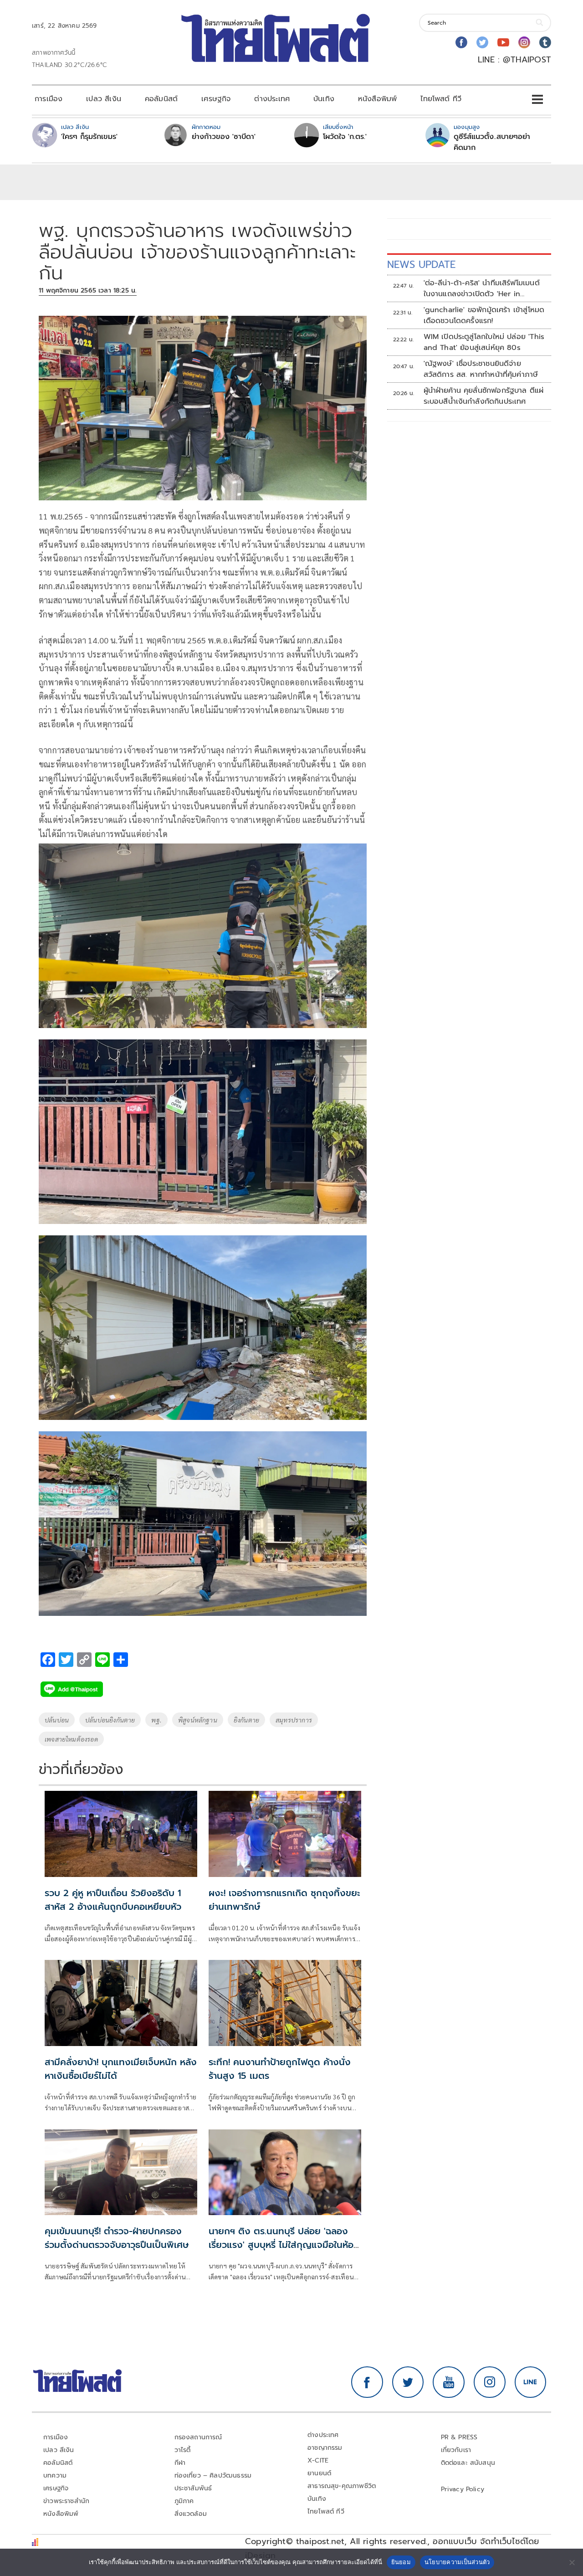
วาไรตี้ (183, 2450)
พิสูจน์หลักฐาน (198, 1720)
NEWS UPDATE (421, 265)
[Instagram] (524, 42)
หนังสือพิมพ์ (377, 99)
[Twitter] (482, 42)
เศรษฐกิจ (216, 99)
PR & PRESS (459, 2437)
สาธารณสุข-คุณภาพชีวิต (342, 2486)
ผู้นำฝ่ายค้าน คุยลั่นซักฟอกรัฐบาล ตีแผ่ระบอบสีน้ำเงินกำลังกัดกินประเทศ (484, 396)
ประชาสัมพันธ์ (193, 2488)
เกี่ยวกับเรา (456, 2450)
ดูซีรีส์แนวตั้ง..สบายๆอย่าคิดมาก (492, 142)
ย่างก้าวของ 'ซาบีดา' (224, 137)
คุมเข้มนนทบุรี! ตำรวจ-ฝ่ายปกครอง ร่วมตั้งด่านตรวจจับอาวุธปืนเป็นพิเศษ (117, 2238)
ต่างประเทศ (272, 99)
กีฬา (180, 2463)
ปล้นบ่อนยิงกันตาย (110, 1720)
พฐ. (156, 1720)
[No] (572, 2562)
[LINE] (531, 2382)
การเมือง (49, 99)
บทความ (55, 2476)
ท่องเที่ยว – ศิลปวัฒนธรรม (213, 2476)
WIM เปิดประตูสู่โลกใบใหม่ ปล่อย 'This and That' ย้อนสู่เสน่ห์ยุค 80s (484, 342)
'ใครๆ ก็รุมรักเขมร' (89, 137)
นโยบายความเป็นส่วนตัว (457, 2562)
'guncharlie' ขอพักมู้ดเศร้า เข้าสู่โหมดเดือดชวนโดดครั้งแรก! (484, 315)
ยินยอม (401, 2562)
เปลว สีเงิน (104, 99)
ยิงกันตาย (246, 1720)
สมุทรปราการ (294, 1720)
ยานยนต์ (319, 2473)
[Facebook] (461, 42)
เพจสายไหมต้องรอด (71, 1739)
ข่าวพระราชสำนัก (66, 2501)
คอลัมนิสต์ (161, 99)
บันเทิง (324, 99)
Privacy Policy (463, 2489)
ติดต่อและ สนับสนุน (468, 2463)
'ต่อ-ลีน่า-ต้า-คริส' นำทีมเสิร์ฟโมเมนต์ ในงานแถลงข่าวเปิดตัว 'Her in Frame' (482, 288)
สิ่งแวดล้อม (191, 2514)
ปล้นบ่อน (57, 1720)
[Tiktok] (545, 42)
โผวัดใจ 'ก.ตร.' (345, 137)
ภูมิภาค (184, 2501)
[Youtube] (503, 42)
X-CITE (318, 2460)
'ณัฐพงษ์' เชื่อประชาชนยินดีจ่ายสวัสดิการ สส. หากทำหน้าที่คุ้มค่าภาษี (481, 369)
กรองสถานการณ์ (198, 2437)
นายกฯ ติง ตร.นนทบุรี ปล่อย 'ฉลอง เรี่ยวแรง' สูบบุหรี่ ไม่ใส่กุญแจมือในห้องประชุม (284, 2245)
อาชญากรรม (325, 2448)
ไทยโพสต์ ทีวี (441, 99)
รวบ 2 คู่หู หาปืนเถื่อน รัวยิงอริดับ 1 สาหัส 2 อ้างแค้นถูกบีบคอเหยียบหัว (113, 1900)
